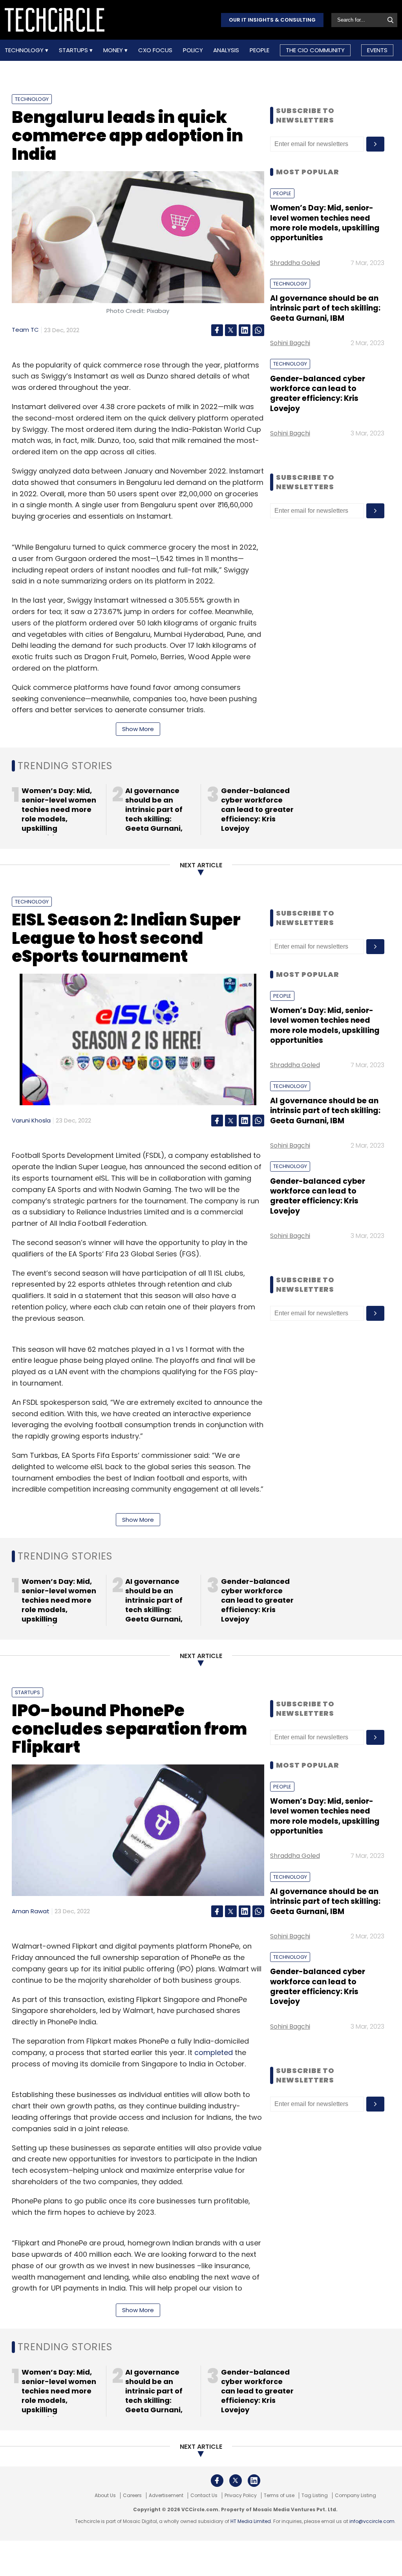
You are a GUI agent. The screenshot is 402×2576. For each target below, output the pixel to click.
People (259, 50)
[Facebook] (217, 330)
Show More (138, 729)
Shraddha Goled (295, 263)
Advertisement (166, 2496)
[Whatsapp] (258, 330)
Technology (25, 50)
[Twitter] (231, 330)
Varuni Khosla (31, 1120)
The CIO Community (315, 50)
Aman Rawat (31, 1911)
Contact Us (204, 2496)
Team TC (25, 330)
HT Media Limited (251, 2521)
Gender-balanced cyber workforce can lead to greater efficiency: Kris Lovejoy (318, 394)
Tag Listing (315, 2496)
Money (114, 50)
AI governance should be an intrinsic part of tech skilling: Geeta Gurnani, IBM (325, 308)
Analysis (226, 50)
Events (377, 50)
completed (214, 2052)
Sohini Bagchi (290, 343)
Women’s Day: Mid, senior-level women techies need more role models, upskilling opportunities (325, 223)
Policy (193, 50)
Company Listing (355, 2496)
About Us (105, 2496)
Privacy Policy (241, 2496)
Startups (74, 50)
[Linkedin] (245, 330)
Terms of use (279, 2496)
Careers (132, 2496)
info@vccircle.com (372, 2521)
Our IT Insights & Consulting (272, 20)
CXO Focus (155, 50)
